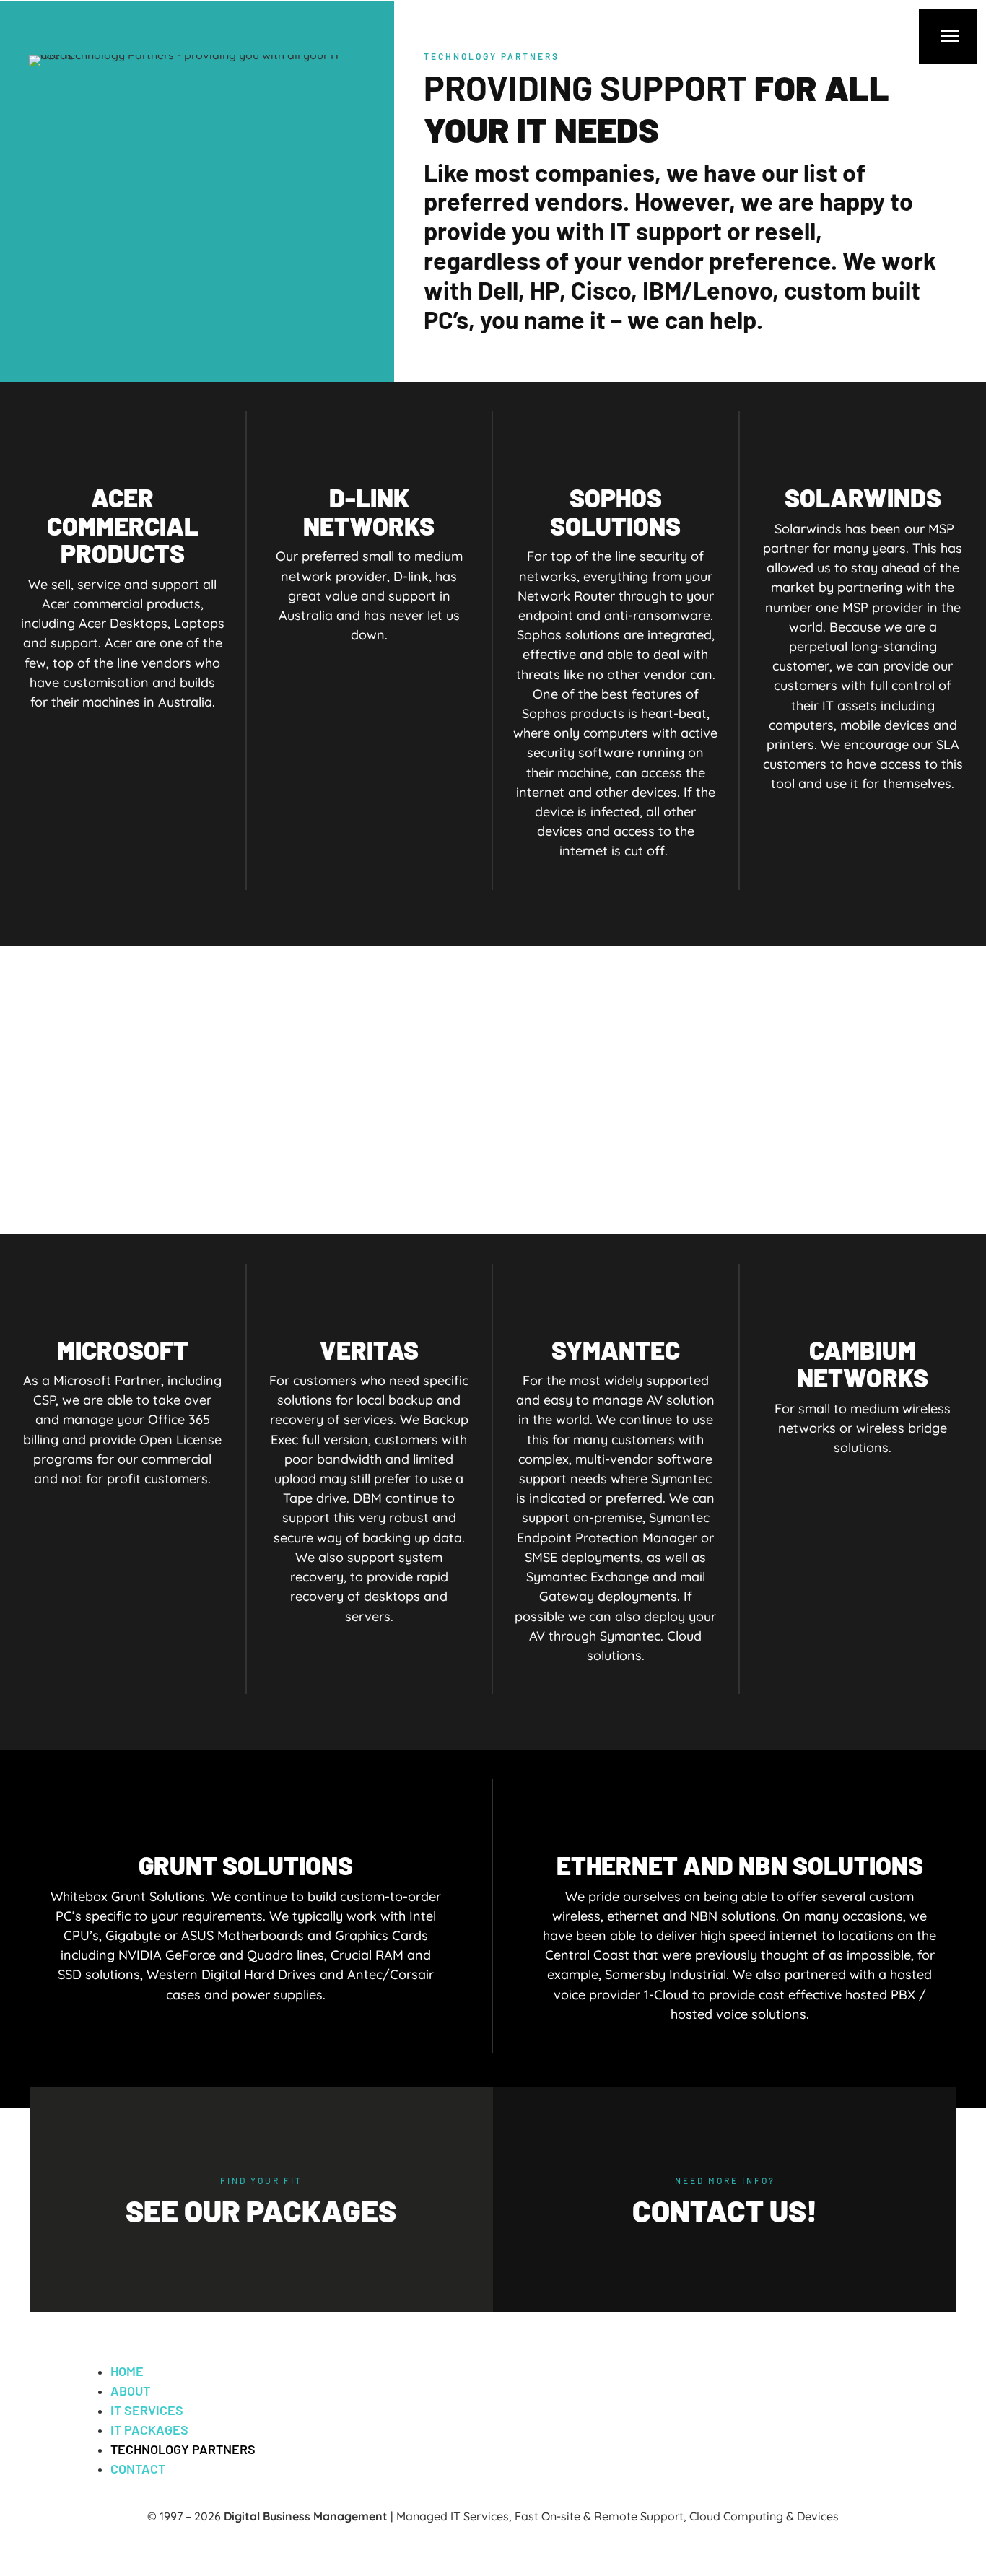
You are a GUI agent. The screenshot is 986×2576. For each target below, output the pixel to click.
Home (127, 2371)
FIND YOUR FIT (261, 2180)
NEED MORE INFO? (725, 2180)
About (130, 2391)
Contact (138, 2468)
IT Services (147, 2410)
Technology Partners (183, 2449)
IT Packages (149, 2429)
